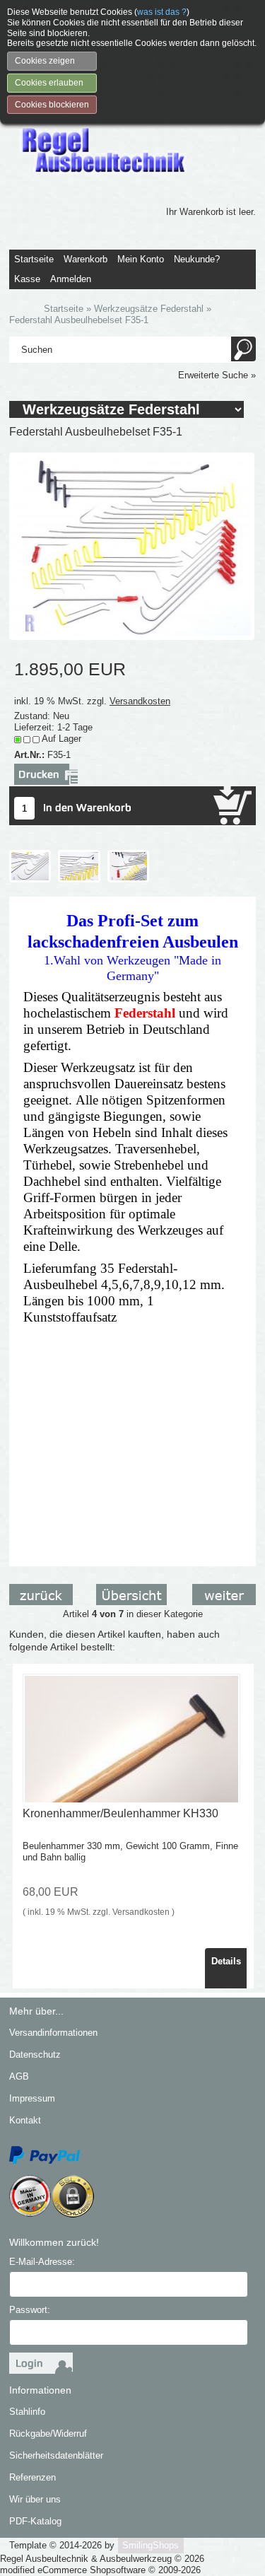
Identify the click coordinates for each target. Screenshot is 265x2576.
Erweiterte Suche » (217, 375)
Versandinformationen (53, 2033)
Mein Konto (141, 259)
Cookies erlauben (49, 83)
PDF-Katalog (35, 2521)
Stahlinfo (27, 2412)
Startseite (34, 259)
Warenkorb (86, 259)
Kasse (27, 279)
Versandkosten (140, 701)
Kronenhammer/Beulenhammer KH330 (120, 1813)
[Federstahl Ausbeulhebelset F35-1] (132, 546)
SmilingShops (151, 2545)
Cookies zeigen (45, 61)
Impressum (32, 2098)
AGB (19, 2076)
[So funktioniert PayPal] (45, 2155)
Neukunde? (197, 259)
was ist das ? (162, 12)
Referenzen (33, 2477)
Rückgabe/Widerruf (48, 2434)
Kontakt (25, 2120)
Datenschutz (35, 2055)
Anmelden (71, 279)
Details (226, 1961)
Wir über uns (35, 2499)
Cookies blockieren (52, 105)
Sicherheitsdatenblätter (56, 2455)
